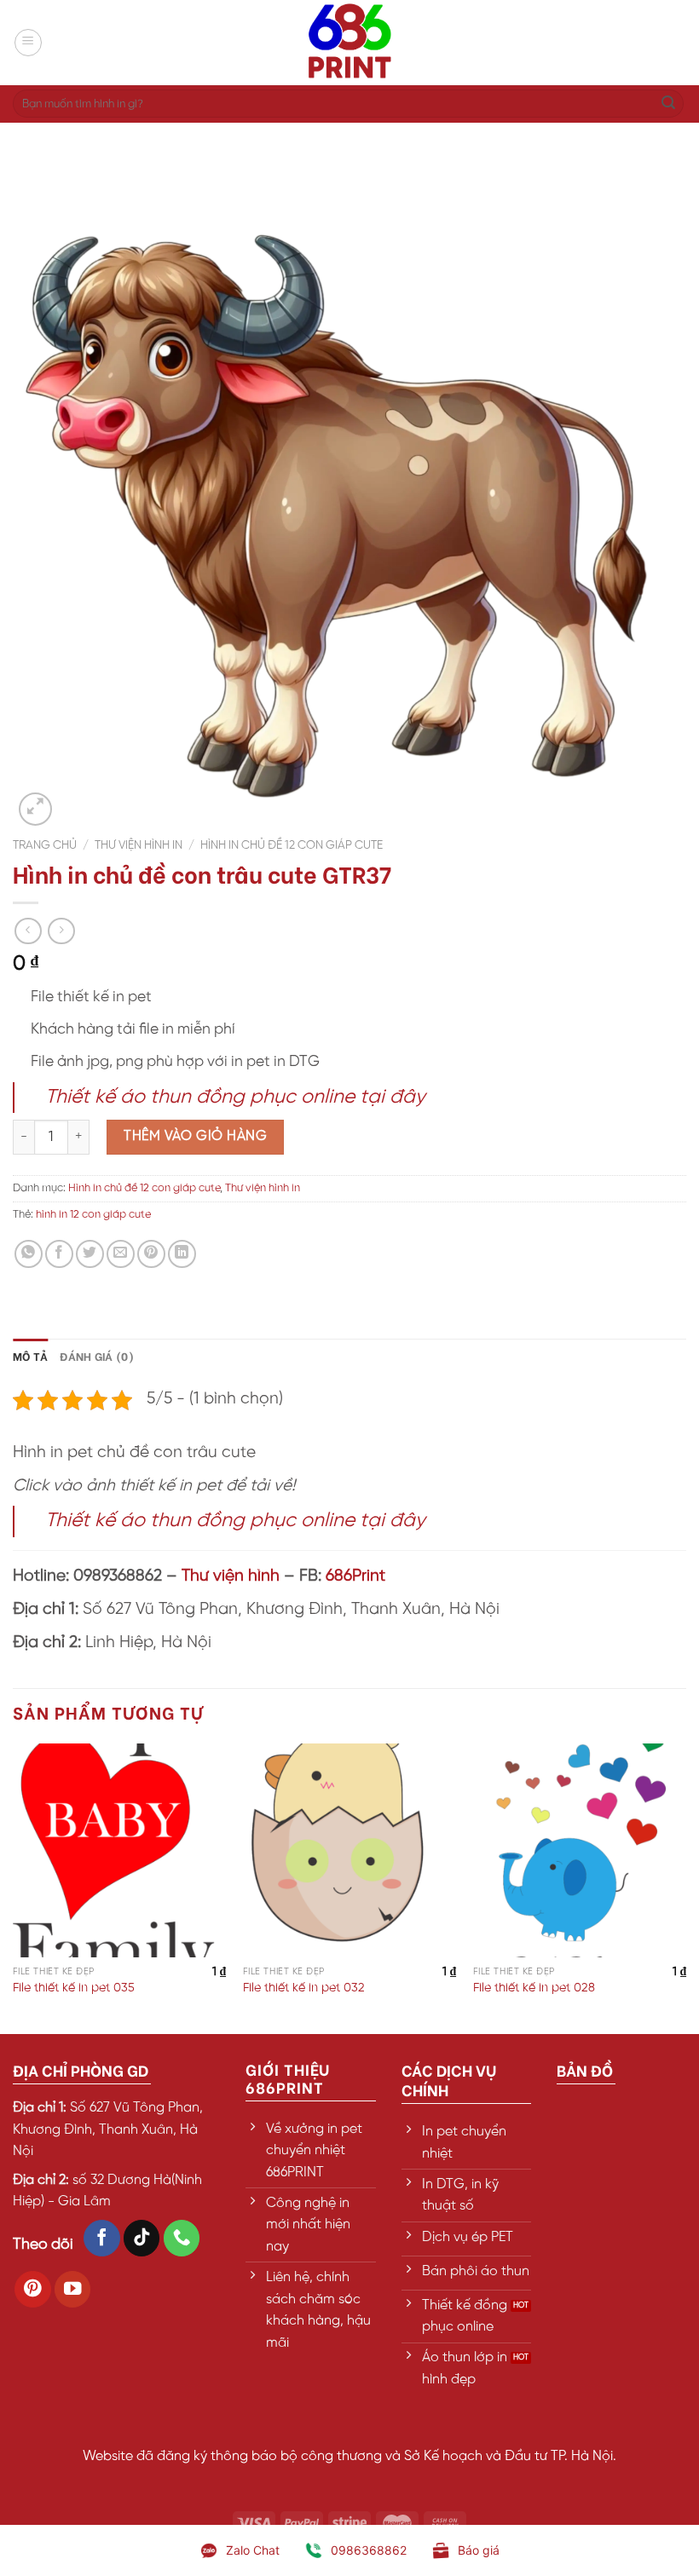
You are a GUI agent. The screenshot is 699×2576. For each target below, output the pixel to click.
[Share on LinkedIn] (182, 1254)
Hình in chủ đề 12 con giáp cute (292, 845)
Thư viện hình (231, 1576)
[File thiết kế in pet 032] (349, 1850)
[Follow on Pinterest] (33, 2289)
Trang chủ (45, 845)
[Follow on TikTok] (142, 2238)
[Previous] (14, 1887)
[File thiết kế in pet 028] (580, 1850)
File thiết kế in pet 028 (534, 1988)
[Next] (685, 1887)
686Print (355, 1576)
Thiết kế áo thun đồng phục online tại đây (235, 1098)
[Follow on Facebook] (102, 2238)
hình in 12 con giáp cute (93, 1215)
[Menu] (28, 43)
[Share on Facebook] (59, 1254)
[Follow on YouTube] (73, 2289)
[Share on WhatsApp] (29, 1254)
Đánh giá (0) (97, 1356)
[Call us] (182, 2238)
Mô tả (30, 1356)
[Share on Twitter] (90, 1254)
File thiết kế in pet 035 (74, 1988)
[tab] (30, 1356)
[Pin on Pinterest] (151, 1254)
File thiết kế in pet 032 (304, 1988)
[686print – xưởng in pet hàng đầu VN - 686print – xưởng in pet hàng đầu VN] (349, 43)
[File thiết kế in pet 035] (119, 1850)
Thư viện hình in (139, 845)
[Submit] (668, 104)
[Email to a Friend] (121, 1254)
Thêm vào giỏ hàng (195, 1136)
